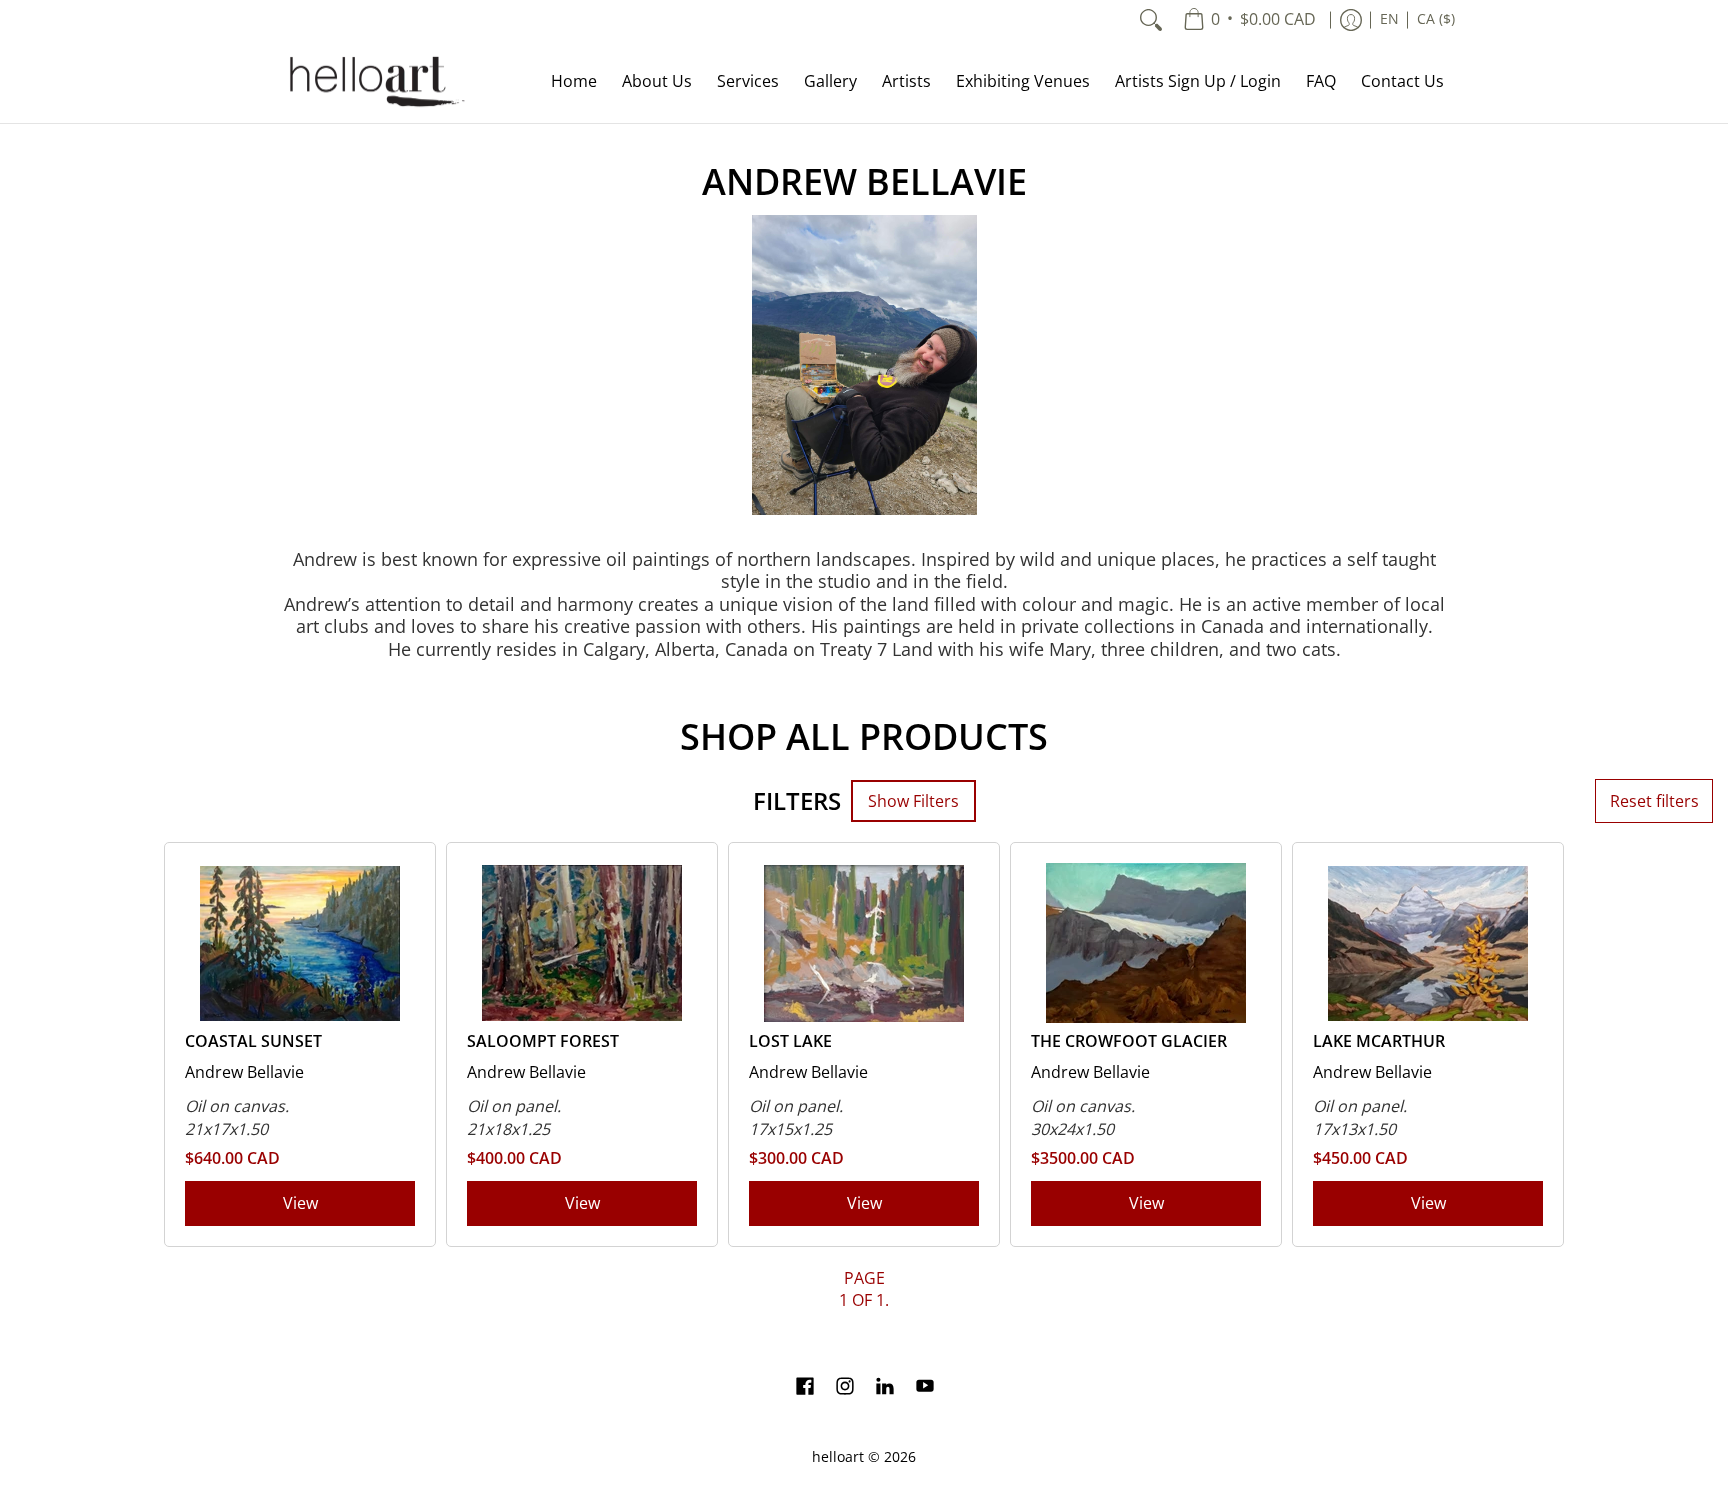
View (300, 1203)
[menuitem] (1249, 20)
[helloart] (374, 81)
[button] (805, 1388)
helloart (838, 1457)
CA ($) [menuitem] (1436, 19)
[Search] (1151, 20)
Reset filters (1654, 801)
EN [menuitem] (1389, 19)
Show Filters (913, 801)
